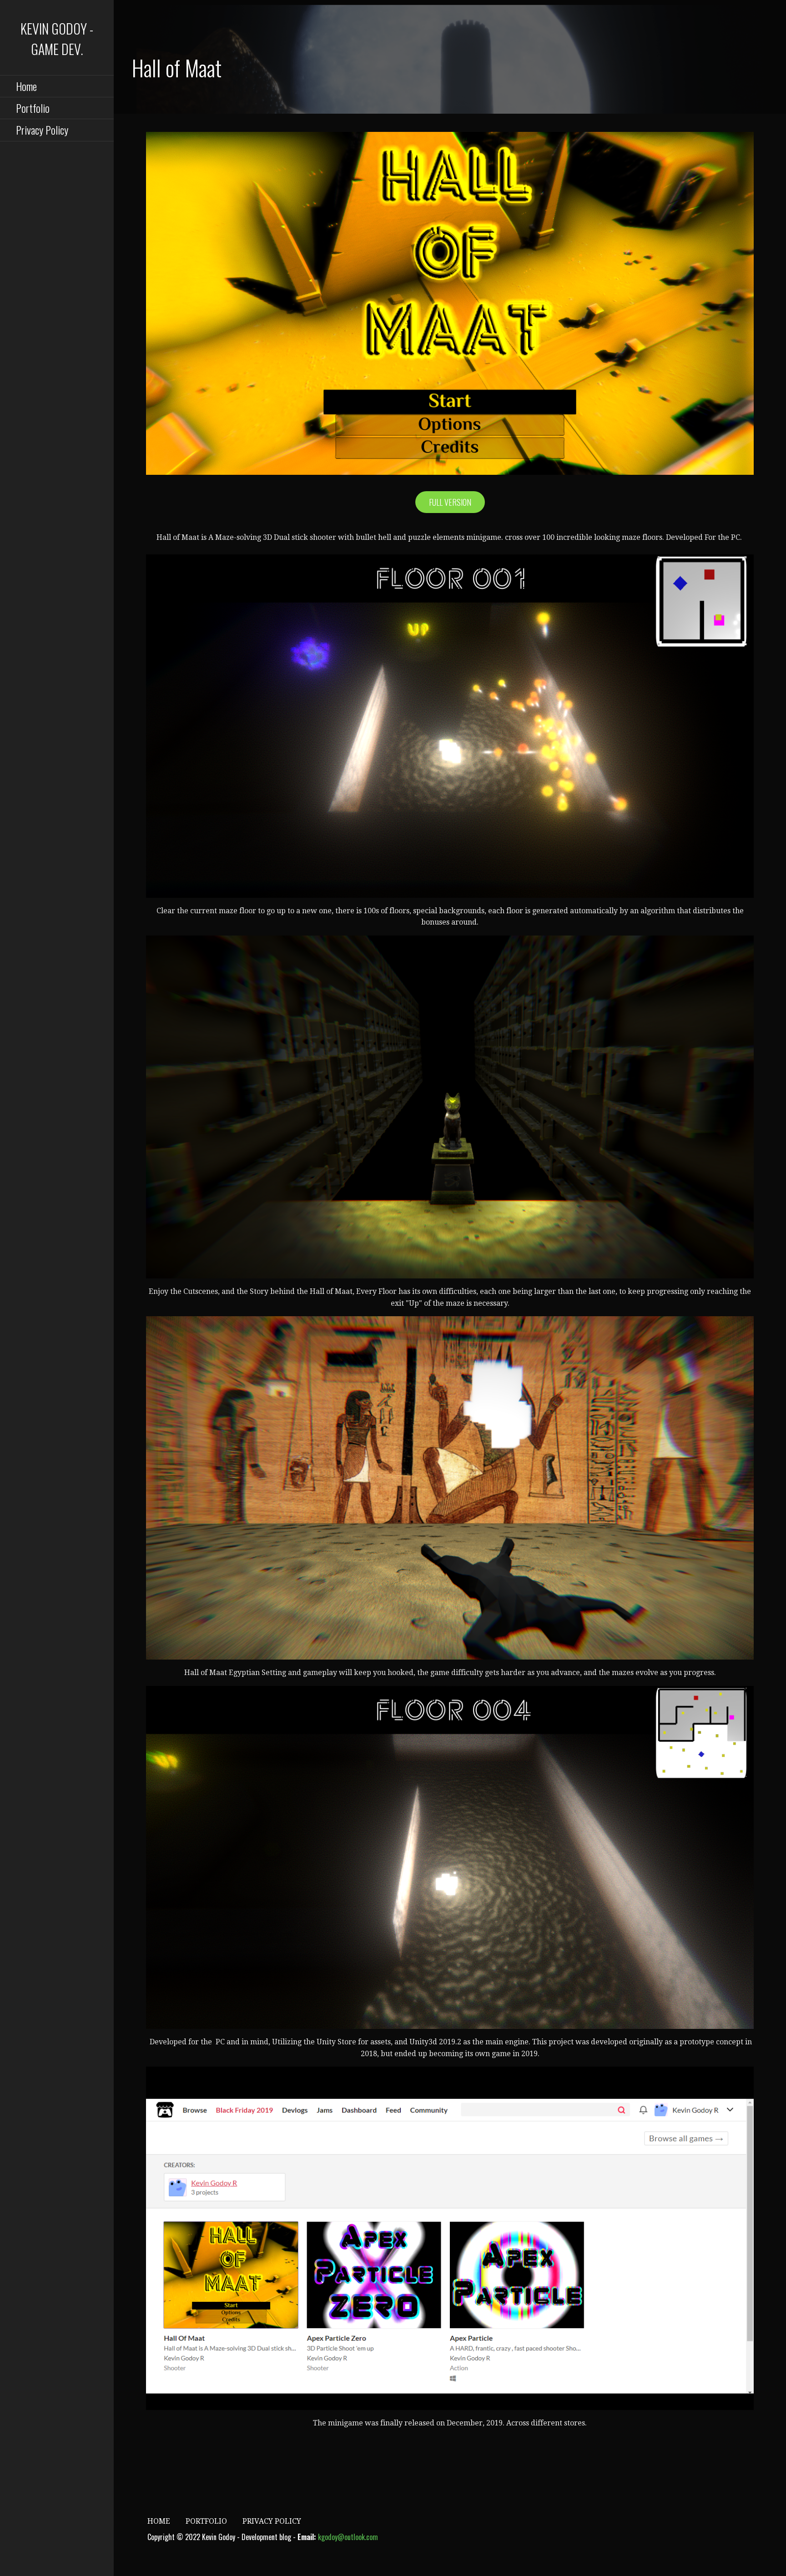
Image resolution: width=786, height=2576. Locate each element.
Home (26, 86)
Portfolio (33, 108)
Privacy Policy (42, 130)
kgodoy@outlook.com (348, 2537)
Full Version (450, 502)
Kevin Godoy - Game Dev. (57, 39)
